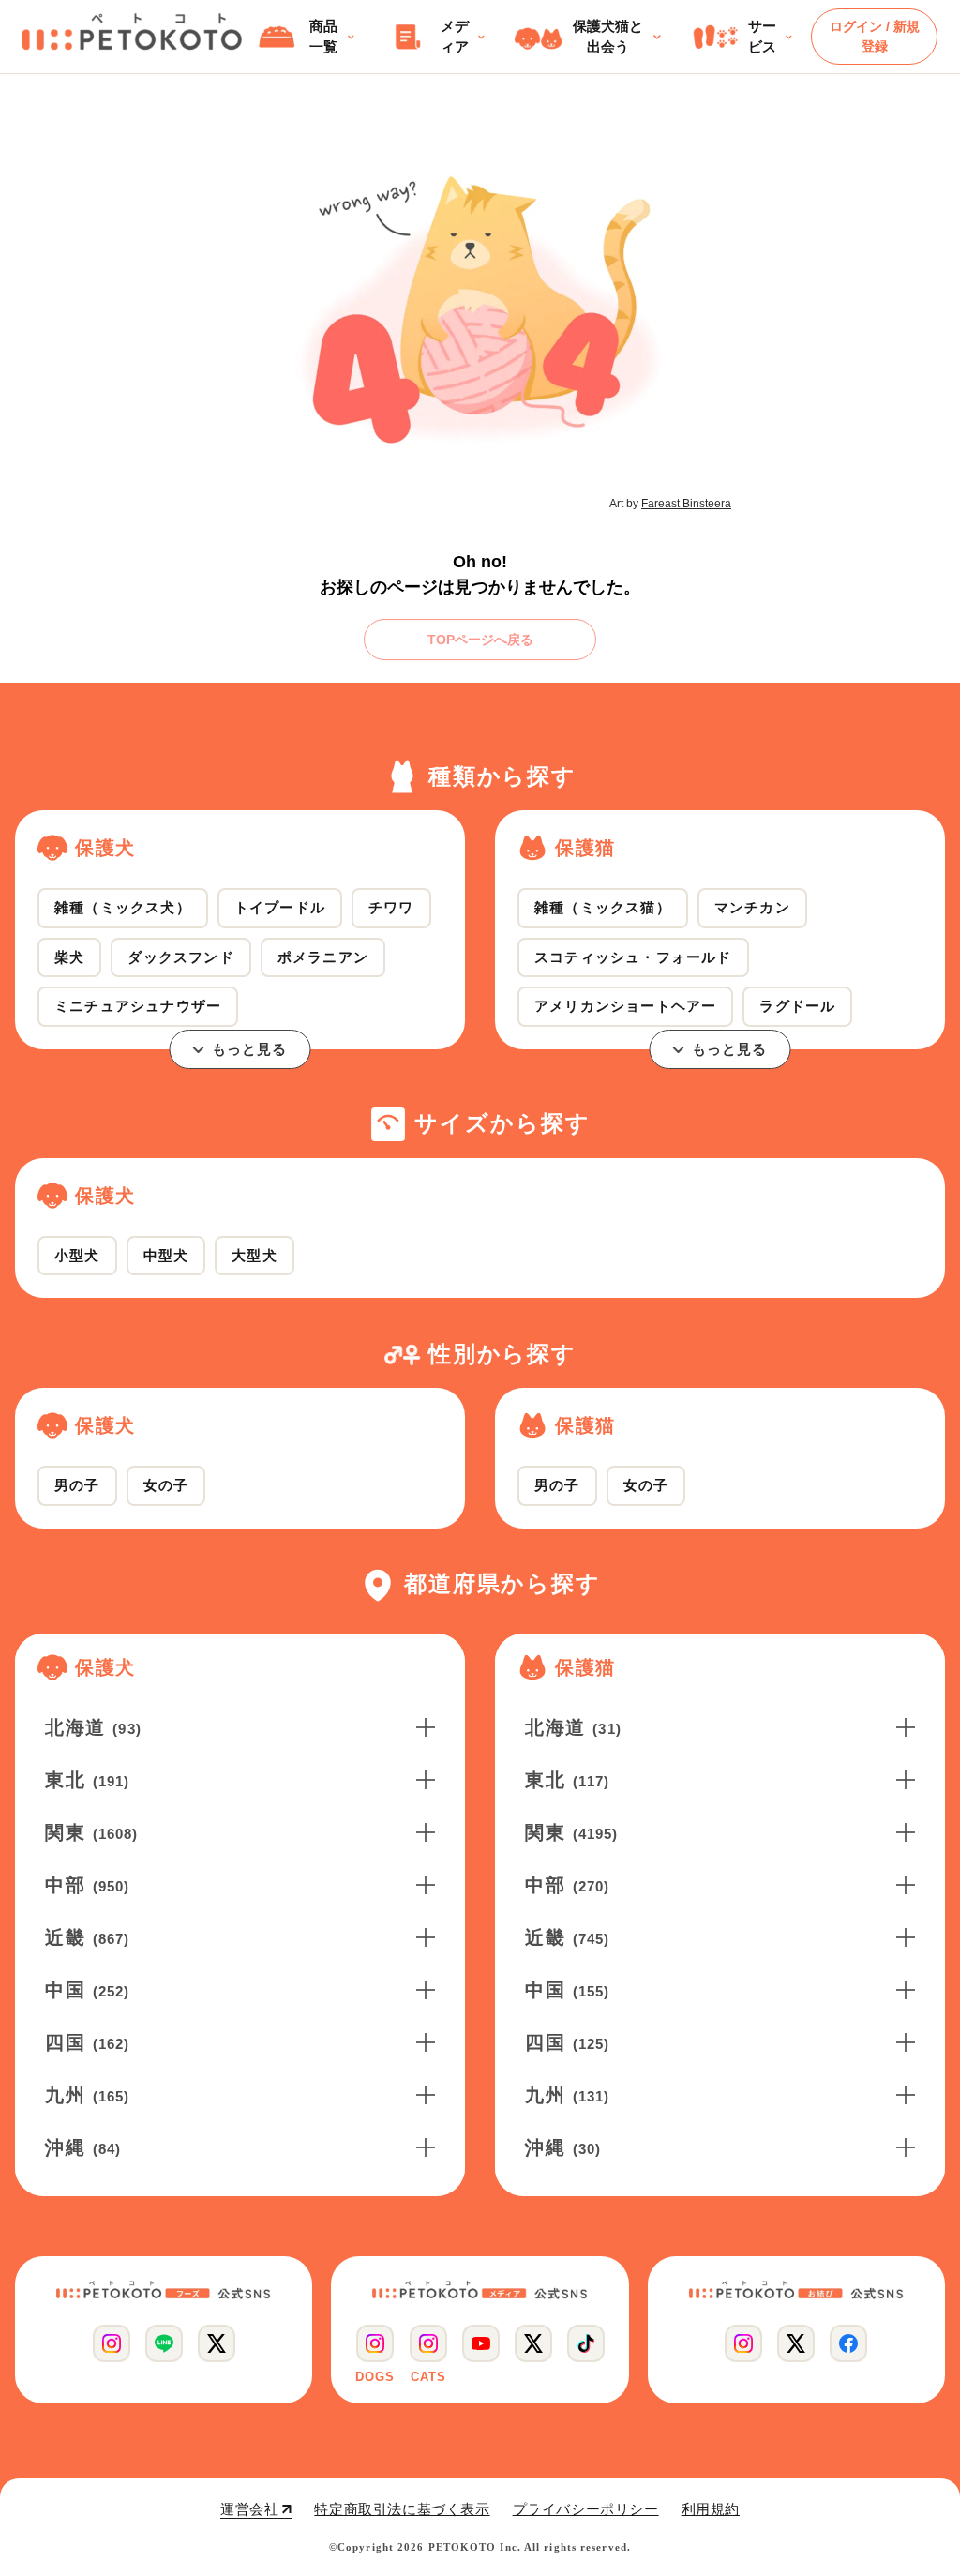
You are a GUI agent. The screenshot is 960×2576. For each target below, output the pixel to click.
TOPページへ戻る (480, 640)
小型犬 (77, 1255)
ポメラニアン (323, 957)
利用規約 (711, 2509)
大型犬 (255, 1255)
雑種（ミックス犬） (123, 907)
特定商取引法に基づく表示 (402, 2509)
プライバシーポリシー (586, 2509)
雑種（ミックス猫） (603, 907)
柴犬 (69, 957)
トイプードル (280, 907)
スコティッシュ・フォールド (633, 957)
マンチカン (752, 907)
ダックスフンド (180, 957)
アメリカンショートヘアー (625, 1006)
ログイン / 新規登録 (875, 36)
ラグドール (797, 1006)
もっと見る (250, 1049)
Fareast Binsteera (686, 504)
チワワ (391, 907)
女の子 (166, 1485)
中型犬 (166, 1255)
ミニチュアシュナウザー (138, 1006)
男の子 (77, 1485)
